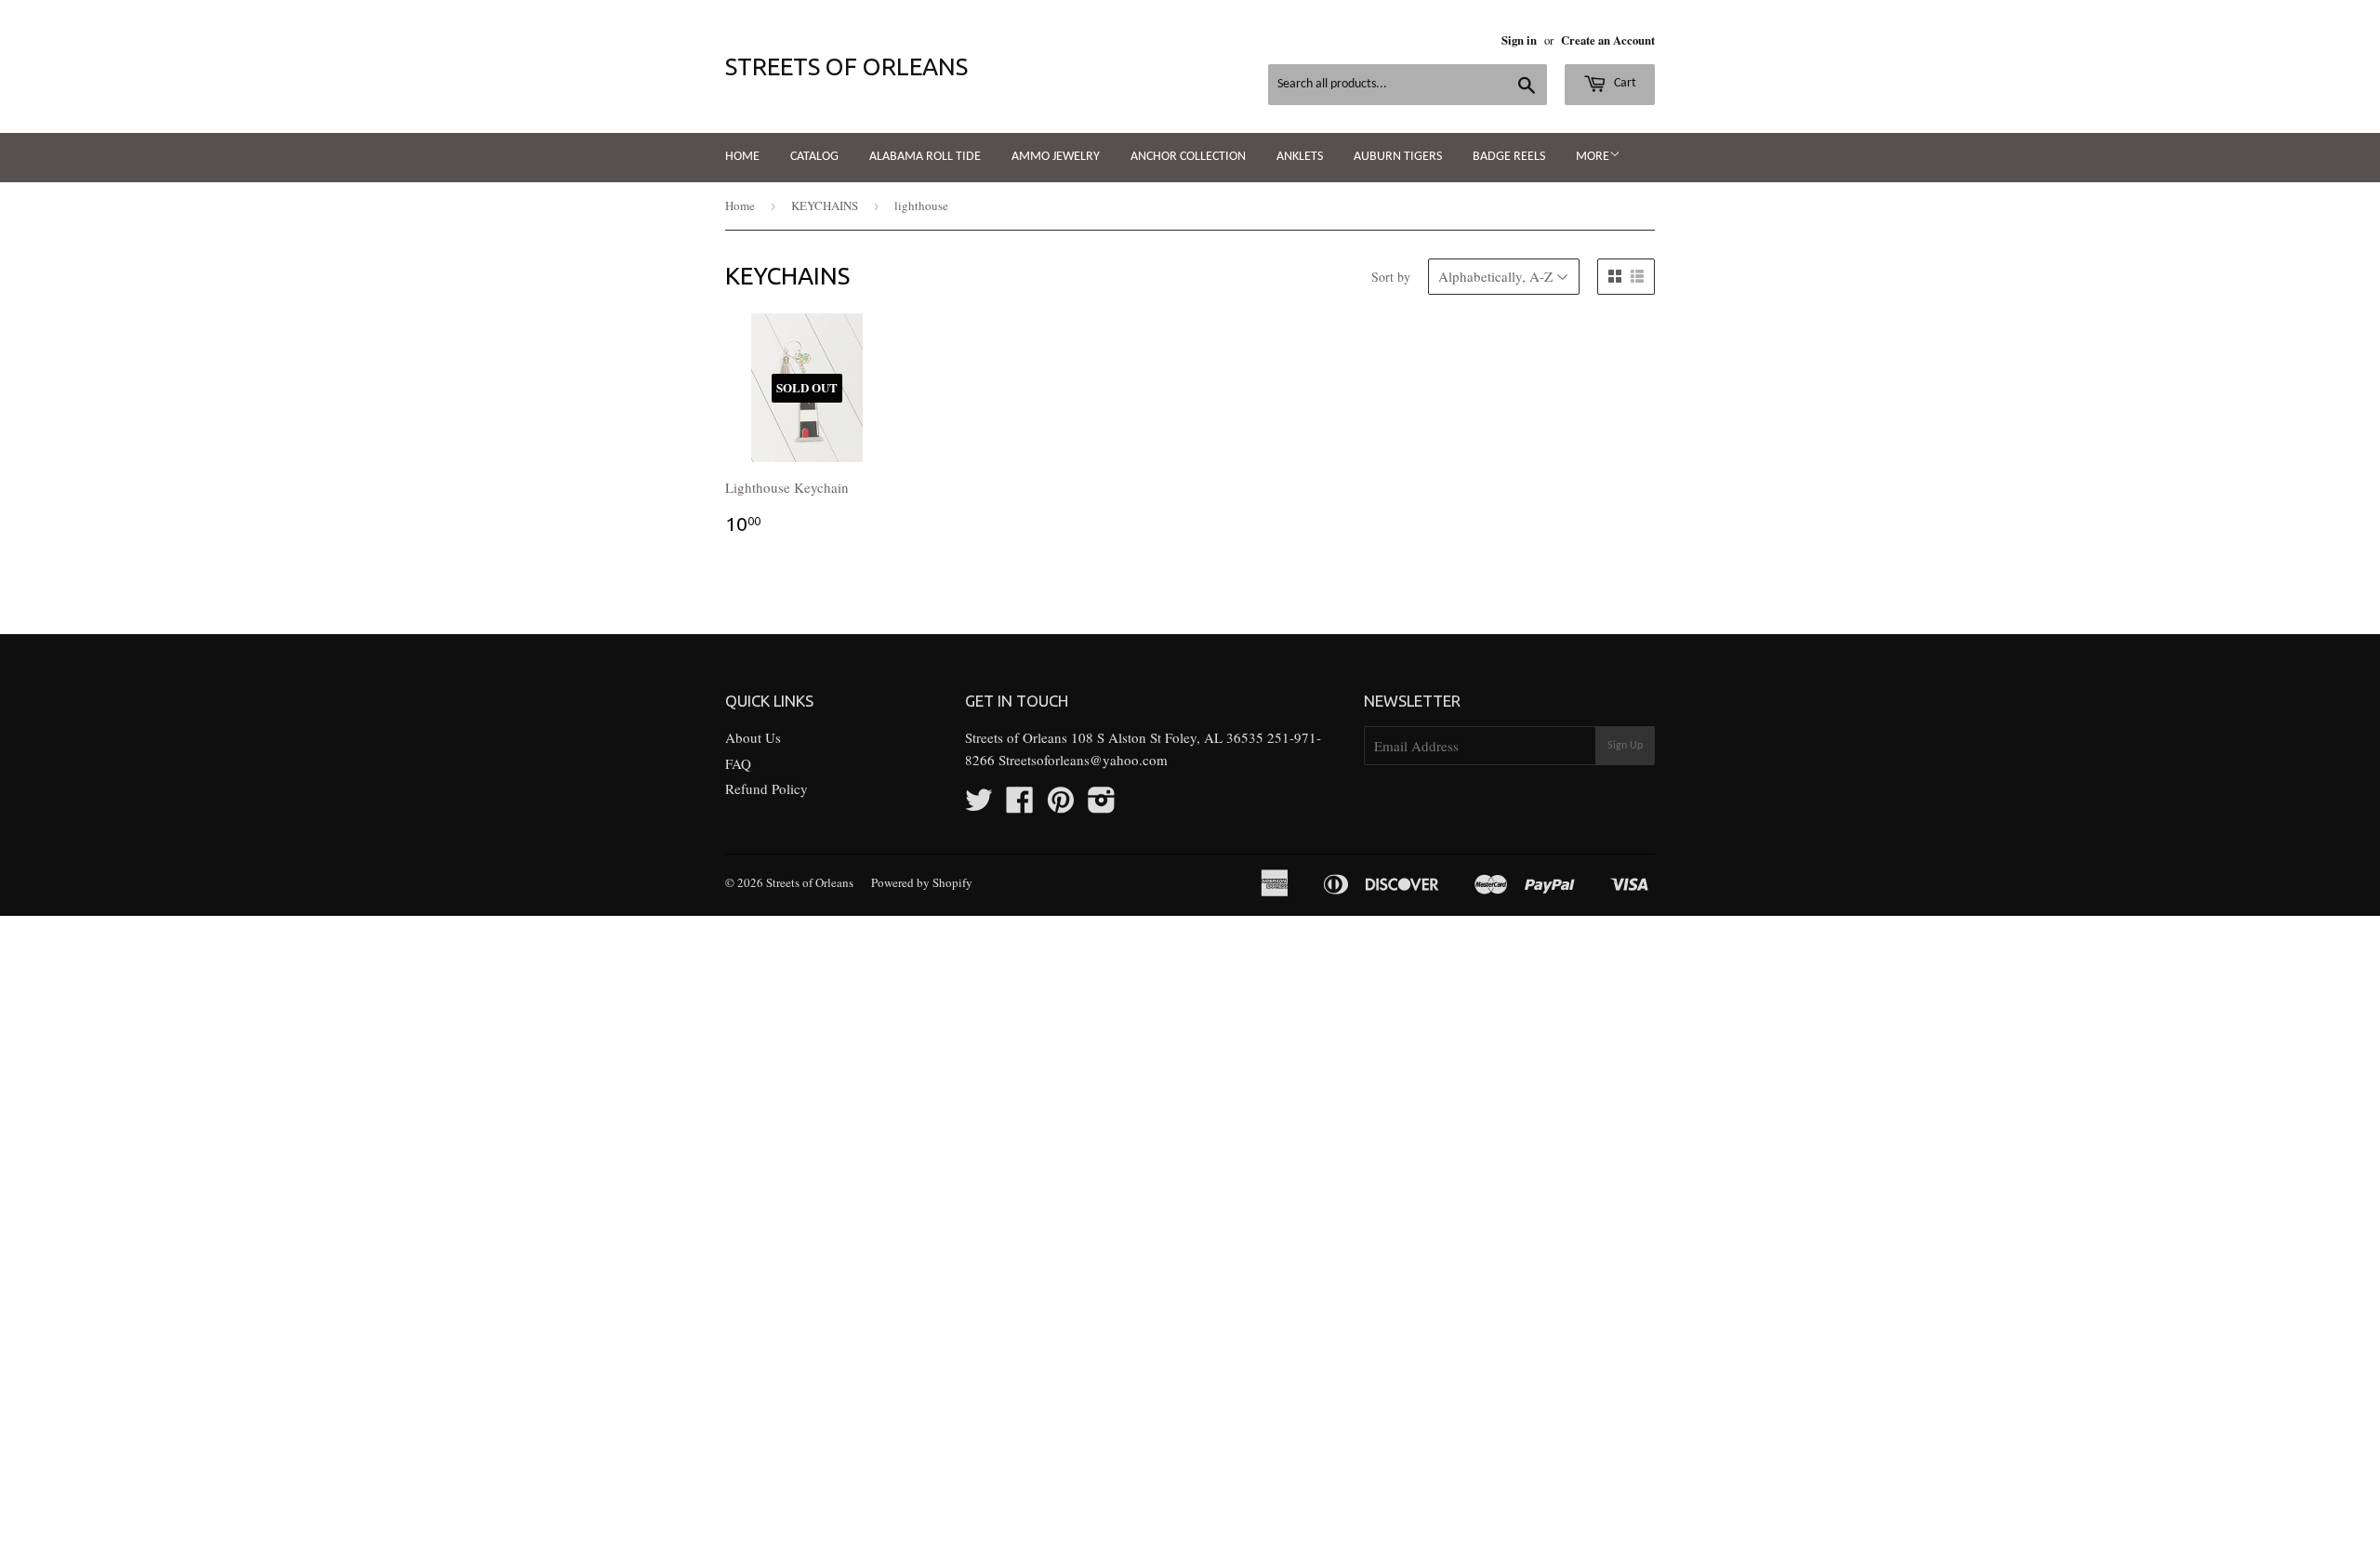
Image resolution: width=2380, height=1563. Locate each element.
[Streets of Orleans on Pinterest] (1061, 805)
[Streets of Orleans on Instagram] (1102, 805)
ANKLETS (1300, 157)
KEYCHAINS (825, 205)
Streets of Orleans (846, 66)
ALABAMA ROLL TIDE (925, 157)
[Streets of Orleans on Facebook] (1020, 805)
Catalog (814, 157)
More (1593, 157)
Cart (1624, 83)
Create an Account (1608, 40)
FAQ (738, 763)
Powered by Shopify (922, 882)
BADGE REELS (1509, 157)
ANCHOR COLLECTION (1188, 157)
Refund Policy (767, 788)
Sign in (1519, 40)
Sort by (1391, 277)
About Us (753, 737)
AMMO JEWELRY (1056, 157)
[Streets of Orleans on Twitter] (979, 805)
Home (742, 157)
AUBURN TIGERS (1398, 157)
